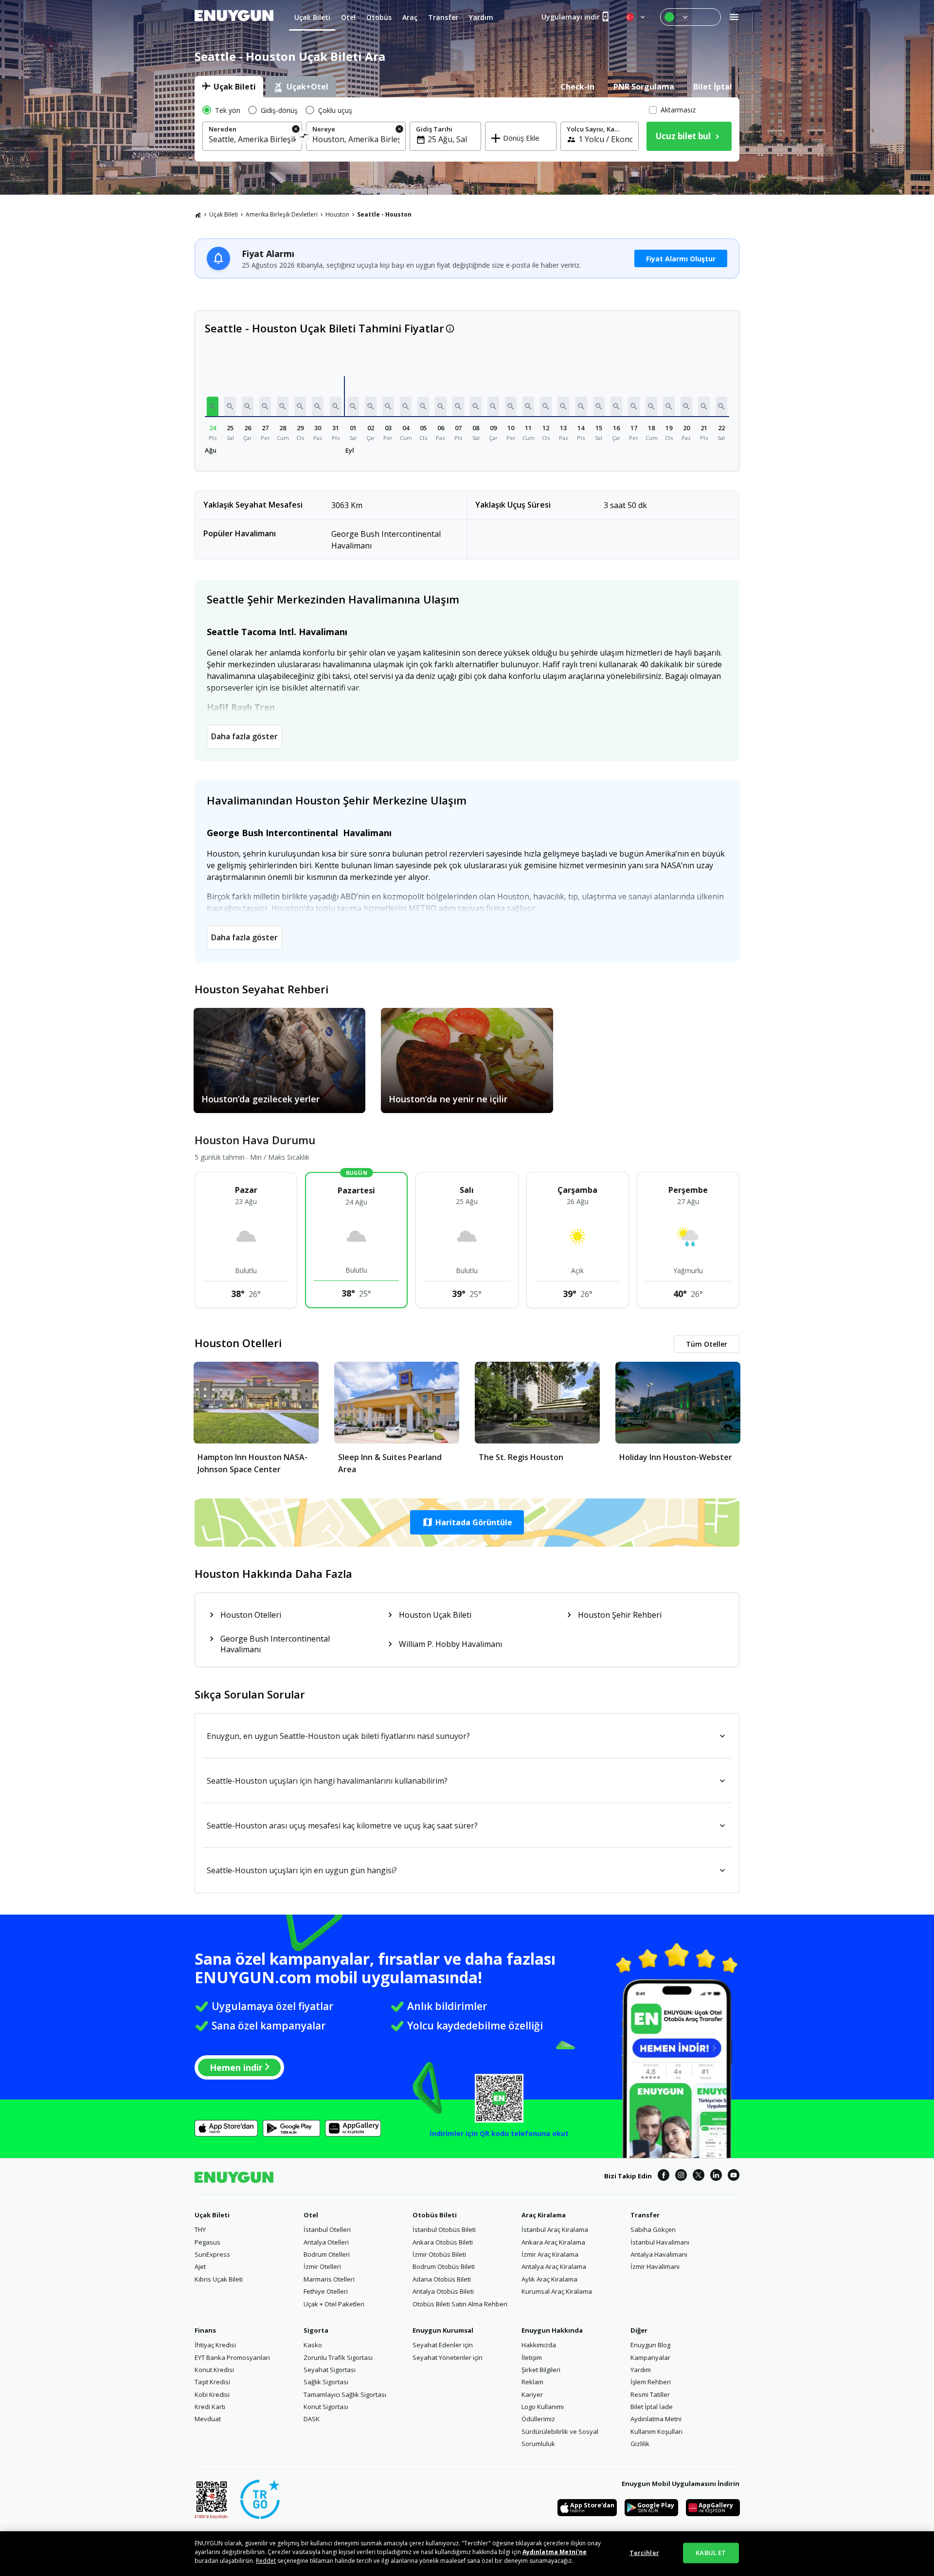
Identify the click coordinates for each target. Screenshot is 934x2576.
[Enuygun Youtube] (734, 2176)
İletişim (532, 2357)
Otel (311, 2215)
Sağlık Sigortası (326, 2382)
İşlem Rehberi (651, 2382)
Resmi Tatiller (650, 2394)
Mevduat (208, 2419)
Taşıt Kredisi (212, 2382)
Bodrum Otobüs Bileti (444, 2266)
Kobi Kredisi (212, 2394)
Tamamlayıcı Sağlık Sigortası (345, 2394)
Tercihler (644, 2553)
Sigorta (316, 2330)
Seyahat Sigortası (330, 2370)
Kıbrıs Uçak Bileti (219, 2279)
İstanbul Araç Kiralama (555, 2229)
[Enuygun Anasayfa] (234, 17)
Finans (205, 2330)
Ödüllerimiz (538, 2419)
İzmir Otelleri (322, 2266)
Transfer (645, 2215)
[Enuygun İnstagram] (681, 2176)
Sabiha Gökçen (653, 2229)
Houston (337, 214)
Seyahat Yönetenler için (448, 2357)
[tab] (229, 87)
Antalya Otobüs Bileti (443, 2291)
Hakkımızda (539, 2345)
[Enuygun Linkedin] (716, 2176)
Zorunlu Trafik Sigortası (338, 2357)
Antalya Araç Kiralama (554, 2266)
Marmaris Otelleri (329, 2279)
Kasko (313, 2345)
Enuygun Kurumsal (443, 2330)
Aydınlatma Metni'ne (555, 2552)
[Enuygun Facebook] (664, 2176)
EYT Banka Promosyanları (232, 2357)
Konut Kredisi (214, 2370)
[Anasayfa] (198, 215)
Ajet (200, 2266)
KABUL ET (711, 2553)
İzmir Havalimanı (655, 2266)
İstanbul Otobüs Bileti (444, 2229)
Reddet (266, 2561)
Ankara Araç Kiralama (553, 2242)
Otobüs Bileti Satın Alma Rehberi (460, 2304)
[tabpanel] (467, 129)
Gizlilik (640, 2444)
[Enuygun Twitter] (699, 2176)
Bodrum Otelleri (327, 2254)
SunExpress (212, 2254)
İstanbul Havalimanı (660, 2242)
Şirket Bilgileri (541, 2370)
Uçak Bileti (224, 214)
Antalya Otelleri (326, 2242)
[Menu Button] (691, 17)
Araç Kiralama (544, 2215)
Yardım (641, 2370)
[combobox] (252, 139)
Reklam (532, 2382)
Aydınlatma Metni (656, 2419)
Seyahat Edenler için (443, 2345)
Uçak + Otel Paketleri (334, 2304)
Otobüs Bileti (435, 2215)
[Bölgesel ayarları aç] (636, 17)
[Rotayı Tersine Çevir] (304, 137)
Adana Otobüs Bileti (442, 2279)
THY (200, 2229)
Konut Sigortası (326, 2407)
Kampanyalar (650, 2357)
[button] (213, 406)
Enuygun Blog (650, 2345)
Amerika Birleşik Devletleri (282, 214)
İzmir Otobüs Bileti (439, 2254)
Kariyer (532, 2394)
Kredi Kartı (210, 2407)
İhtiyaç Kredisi (215, 2345)
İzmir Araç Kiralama (550, 2254)
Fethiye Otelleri (326, 2291)
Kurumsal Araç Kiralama (557, 2291)
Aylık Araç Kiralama (549, 2279)
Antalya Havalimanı (659, 2254)
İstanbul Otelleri (327, 2229)
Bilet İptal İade (652, 2407)
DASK (312, 2419)
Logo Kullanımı (543, 2407)
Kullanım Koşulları (656, 2431)
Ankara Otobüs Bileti (443, 2242)
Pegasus (207, 2242)
